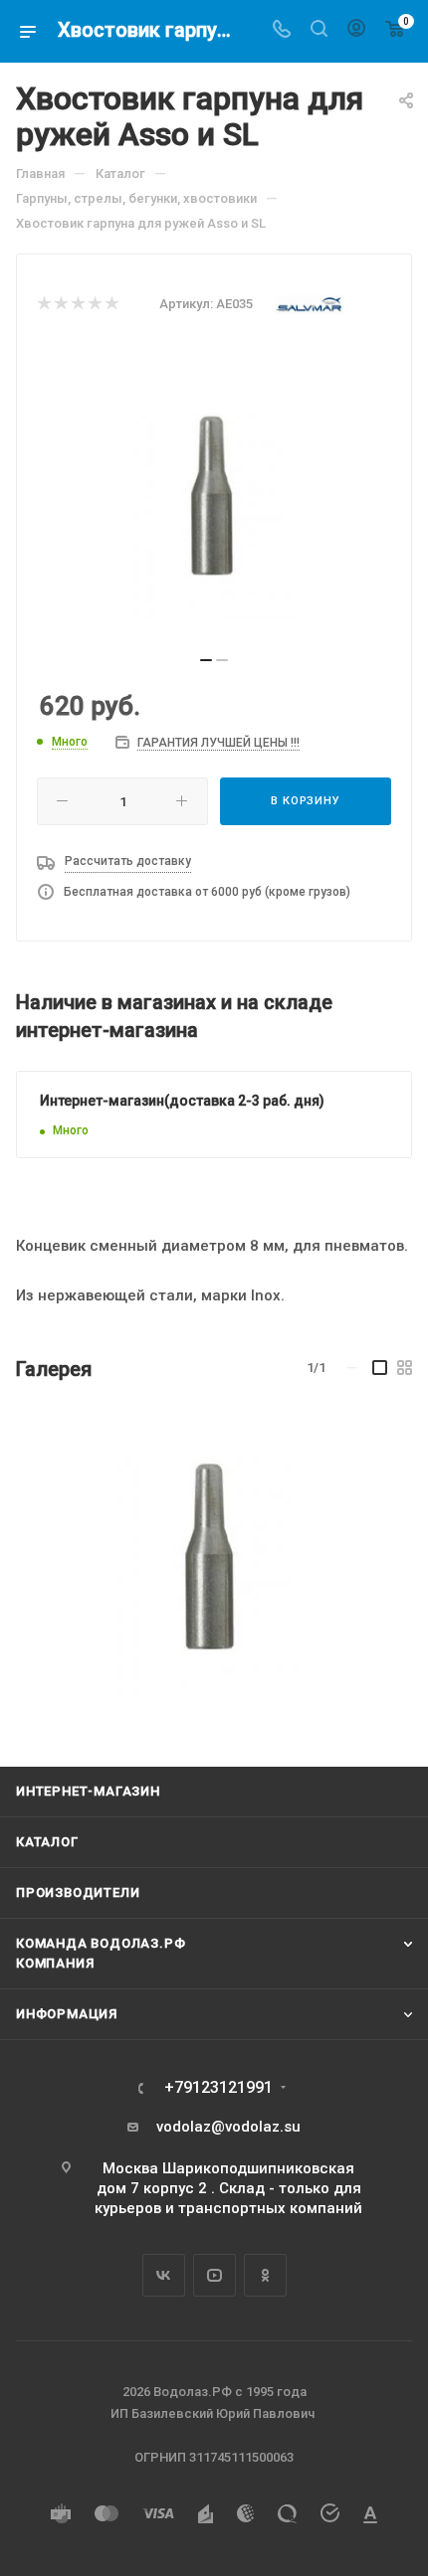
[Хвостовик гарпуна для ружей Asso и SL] (212, 1556)
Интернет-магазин (88, 1791)
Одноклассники (265, 2275)
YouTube (214, 2275)
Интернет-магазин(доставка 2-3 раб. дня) (182, 1101)
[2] (60, 305)
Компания (55, 1963)
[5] (111, 305)
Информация (67, 2014)
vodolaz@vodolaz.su (228, 2127)
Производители (78, 1892)
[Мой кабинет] (356, 31)
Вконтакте (164, 2275)
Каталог (47, 1842)
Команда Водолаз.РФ (101, 1943)
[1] (43, 305)
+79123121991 (218, 2088)
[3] (77, 305)
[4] (94, 305)
